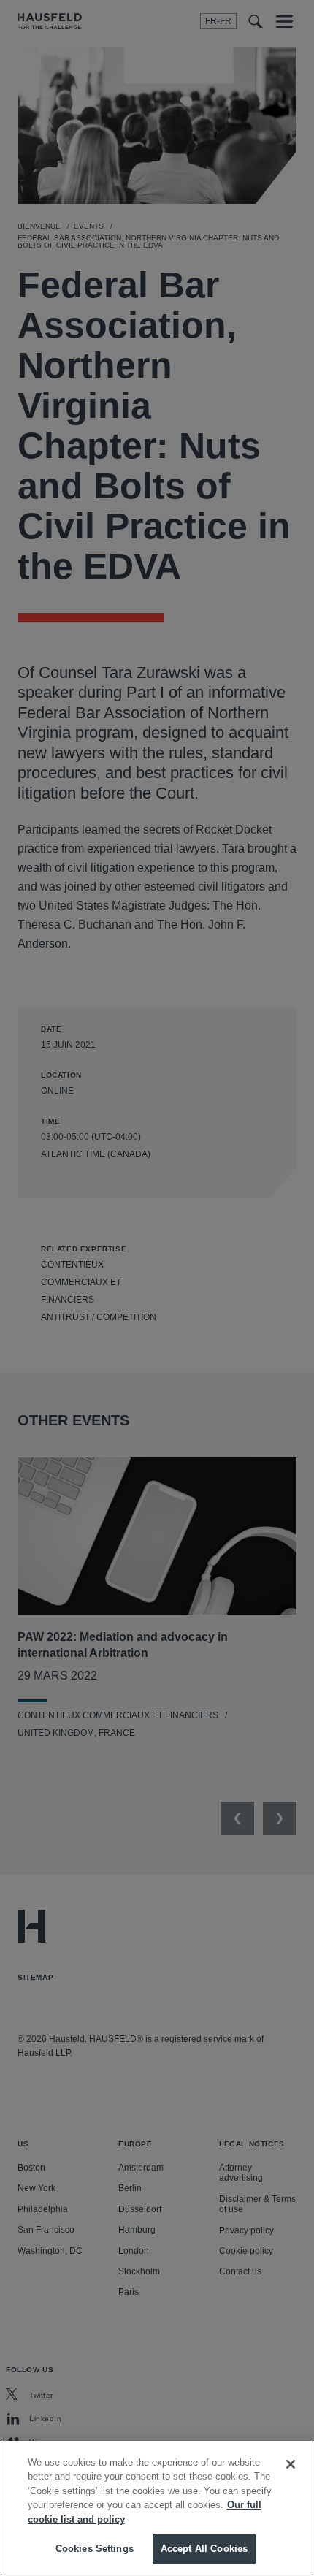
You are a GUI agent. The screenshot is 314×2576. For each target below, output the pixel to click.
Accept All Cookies (204, 2549)
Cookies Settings (95, 2549)
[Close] (291, 2464)
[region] (157, 2508)
